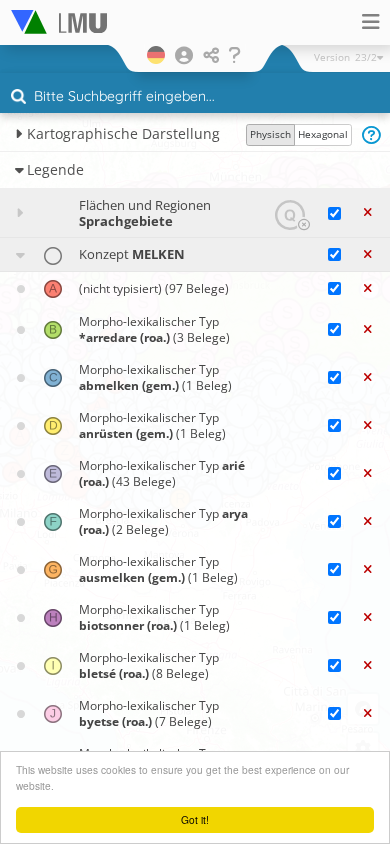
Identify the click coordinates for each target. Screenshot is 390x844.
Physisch (270, 134)
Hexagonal (323, 134)
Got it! (195, 819)
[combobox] (195, 97)
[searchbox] (197, 98)
